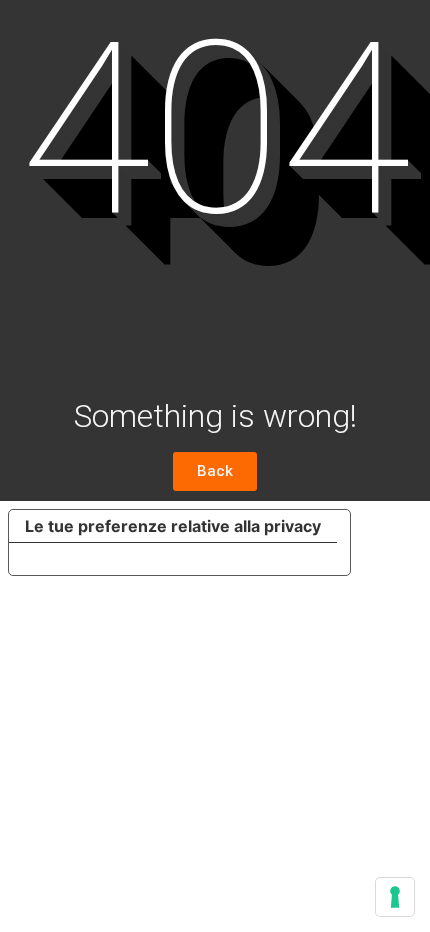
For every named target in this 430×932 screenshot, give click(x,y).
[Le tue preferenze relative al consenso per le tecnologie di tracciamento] (395, 897)
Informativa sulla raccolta (123, 559)
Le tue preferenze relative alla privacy (173, 526)
